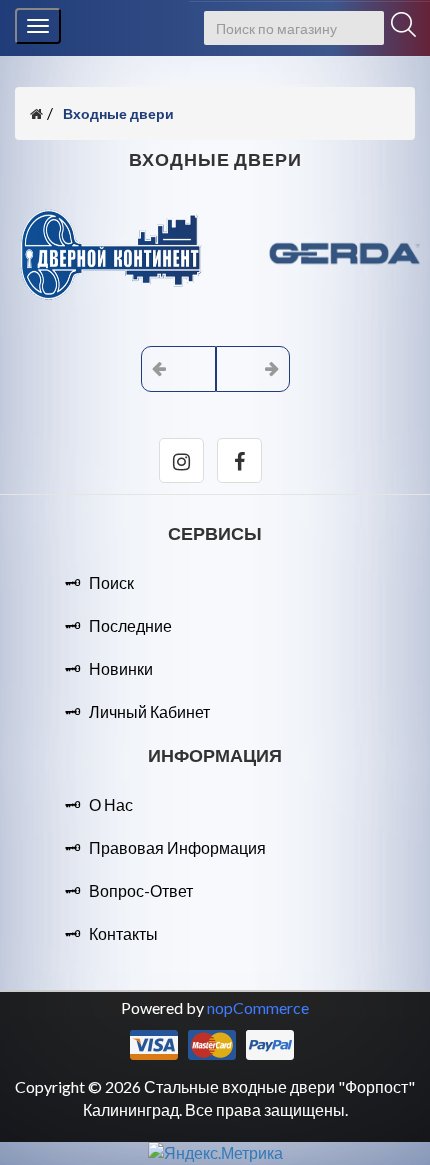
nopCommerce (258, 1007)
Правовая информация (177, 847)
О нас (111, 804)
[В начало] (36, 113)
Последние (130, 625)
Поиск (111, 582)
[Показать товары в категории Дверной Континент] (115, 304)
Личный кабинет (149, 711)
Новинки (121, 668)
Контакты (123, 933)
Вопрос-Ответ (141, 890)
